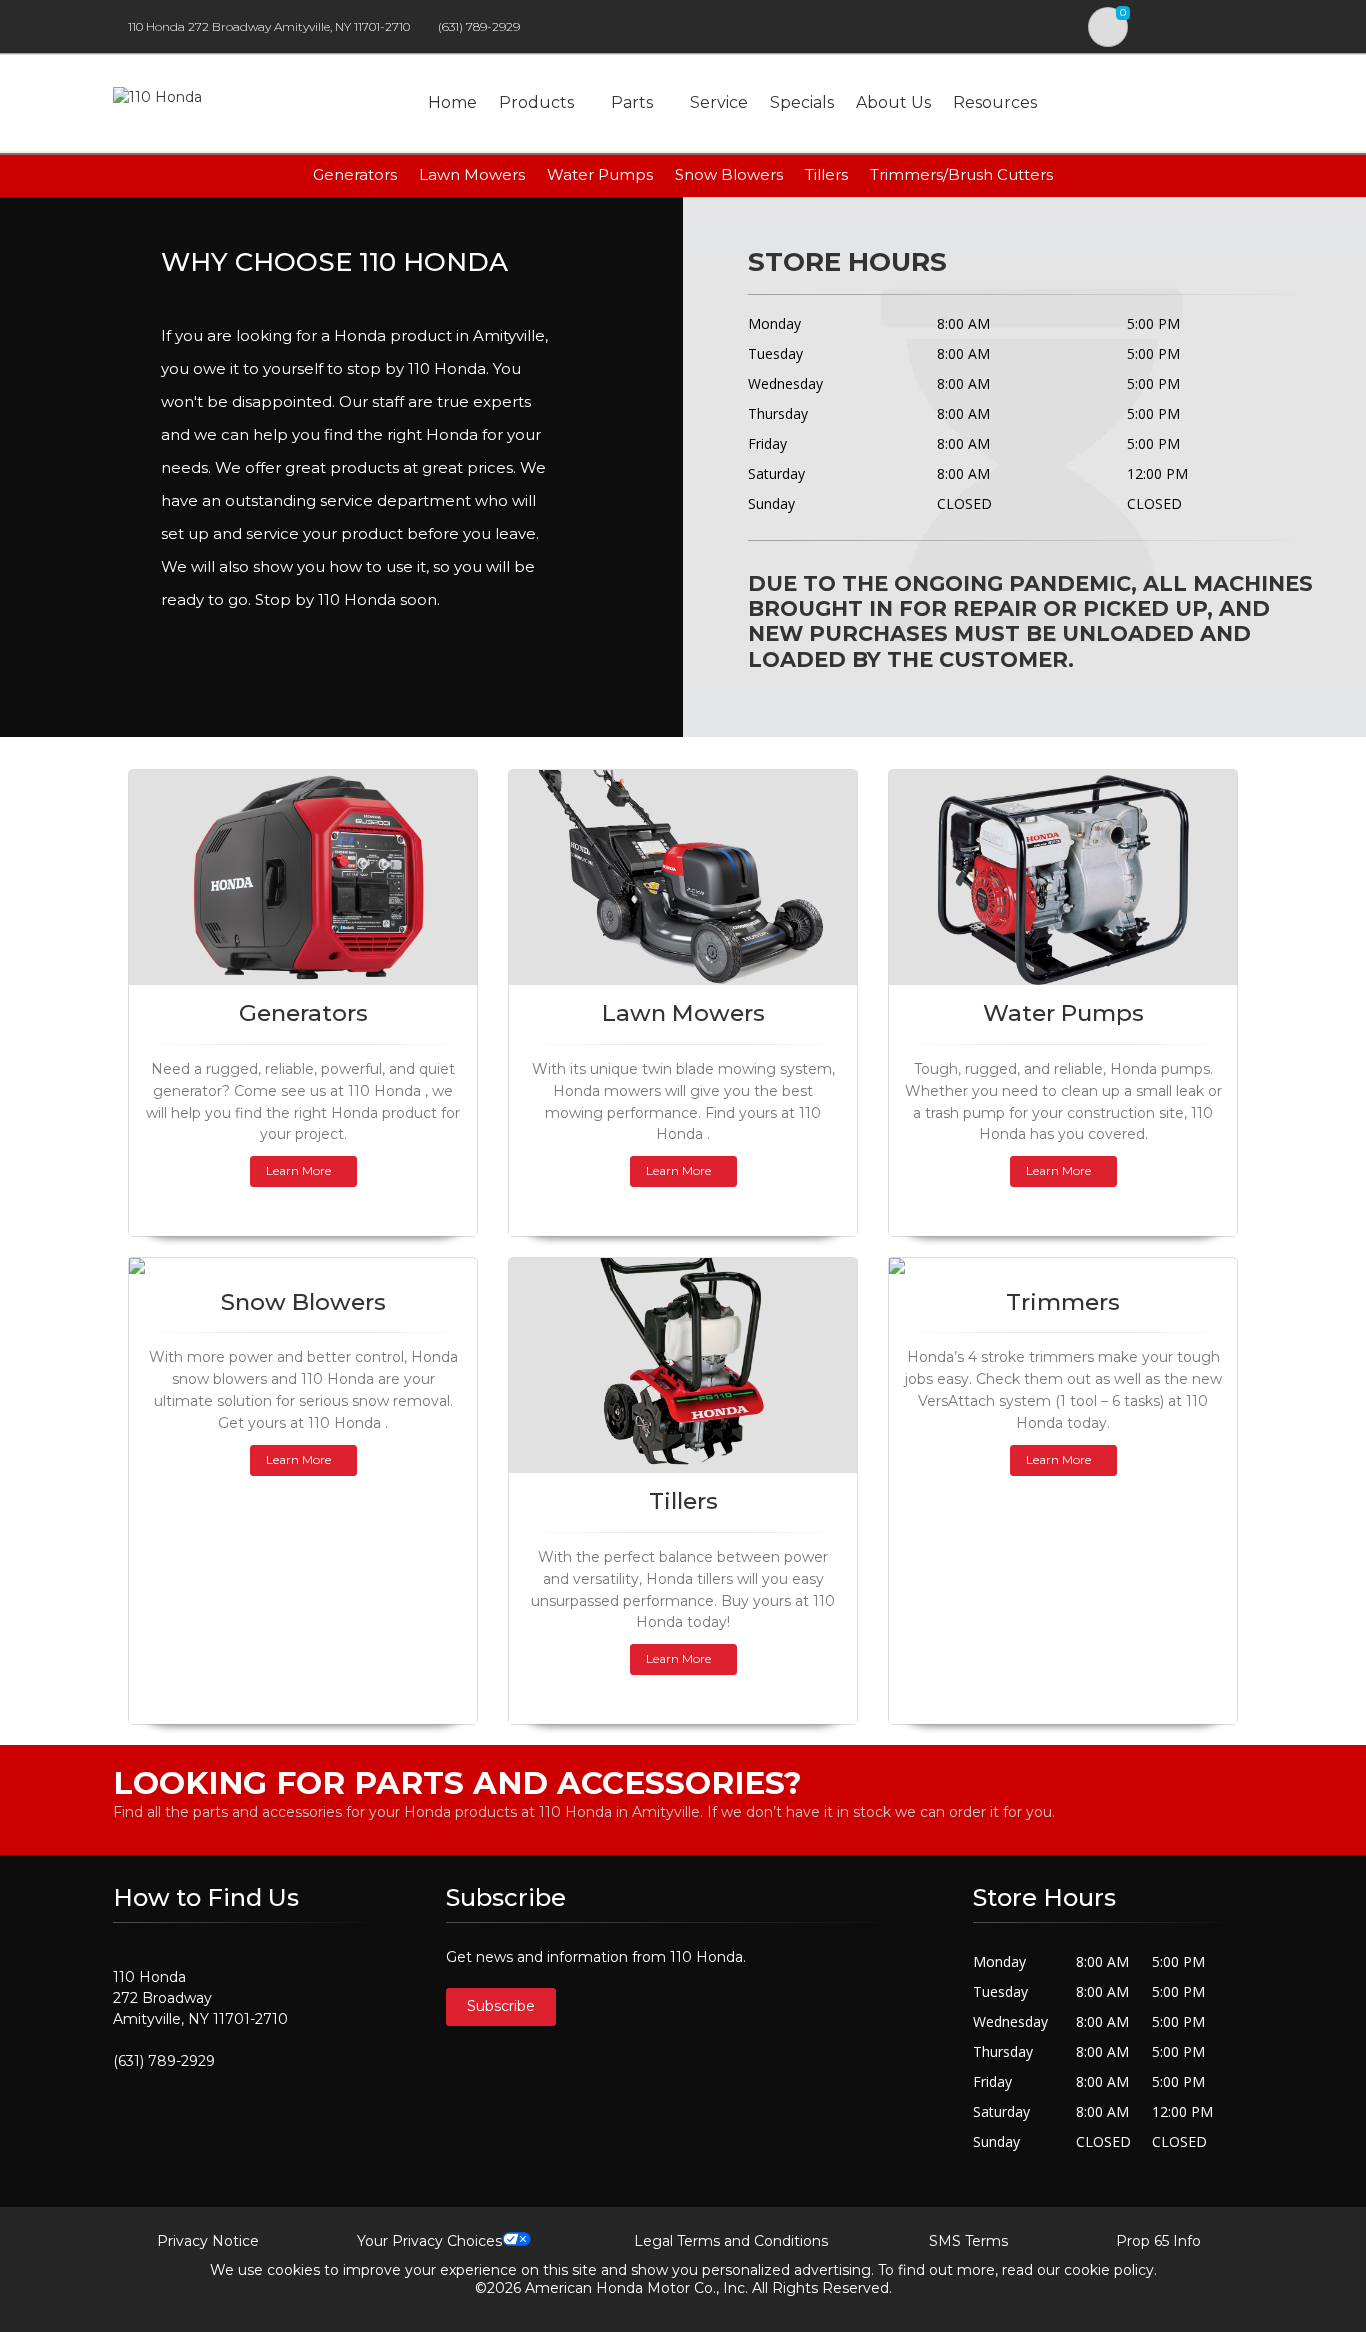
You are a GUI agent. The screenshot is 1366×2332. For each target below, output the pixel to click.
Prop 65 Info (1158, 2241)
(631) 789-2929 (479, 26)
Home (452, 102)
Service (719, 102)
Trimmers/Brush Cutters (961, 174)
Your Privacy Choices (429, 2241)
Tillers (826, 174)
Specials (802, 102)
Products (536, 102)
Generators (355, 174)
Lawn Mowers (472, 174)
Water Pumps (600, 174)
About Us (893, 102)
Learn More (298, 1170)
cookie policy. (1110, 2270)
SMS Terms (968, 2241)
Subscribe (501, 2006)
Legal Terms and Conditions (731, 2241)
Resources (995, 102)
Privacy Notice (208, 2241)
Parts (632, 102)
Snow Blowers (729, 174)
